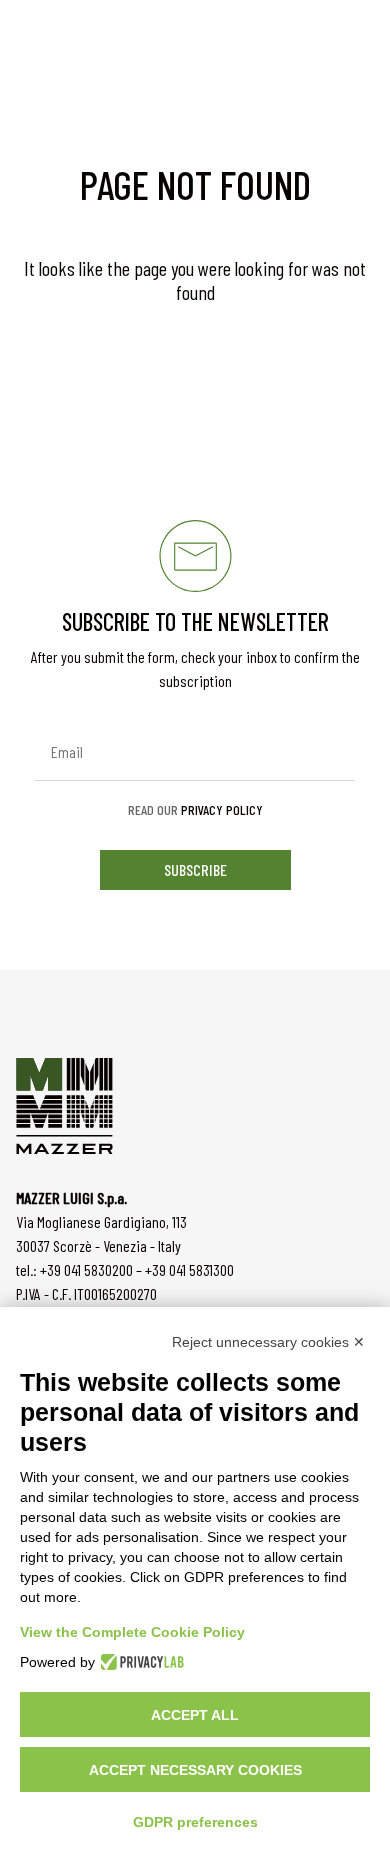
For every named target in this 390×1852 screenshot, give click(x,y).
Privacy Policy (222, 809)
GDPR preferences (195, 1822)
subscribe (195, 869)
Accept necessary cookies (195, 1770)
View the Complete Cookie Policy (132, 1632)
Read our (195, 810)
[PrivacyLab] (139, 1662)
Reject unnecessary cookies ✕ (268, 1342)
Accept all (195, 1715)
